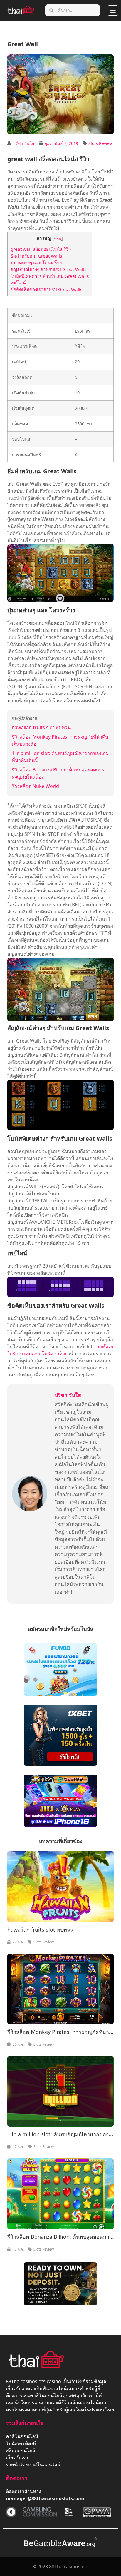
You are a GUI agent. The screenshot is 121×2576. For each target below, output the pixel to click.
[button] (113, 10)
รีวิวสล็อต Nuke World (35, 786)
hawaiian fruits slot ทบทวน (41, 727)
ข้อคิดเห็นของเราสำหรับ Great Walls (46, 289)
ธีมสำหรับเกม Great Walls (36, 256)
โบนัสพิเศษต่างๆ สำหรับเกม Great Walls (50, 276)
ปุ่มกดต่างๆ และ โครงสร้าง (36, 263)
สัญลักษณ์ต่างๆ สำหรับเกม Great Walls (48, 269)
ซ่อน (58, 238)
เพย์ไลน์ (18, 283)
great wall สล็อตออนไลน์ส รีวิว (41, 249)
